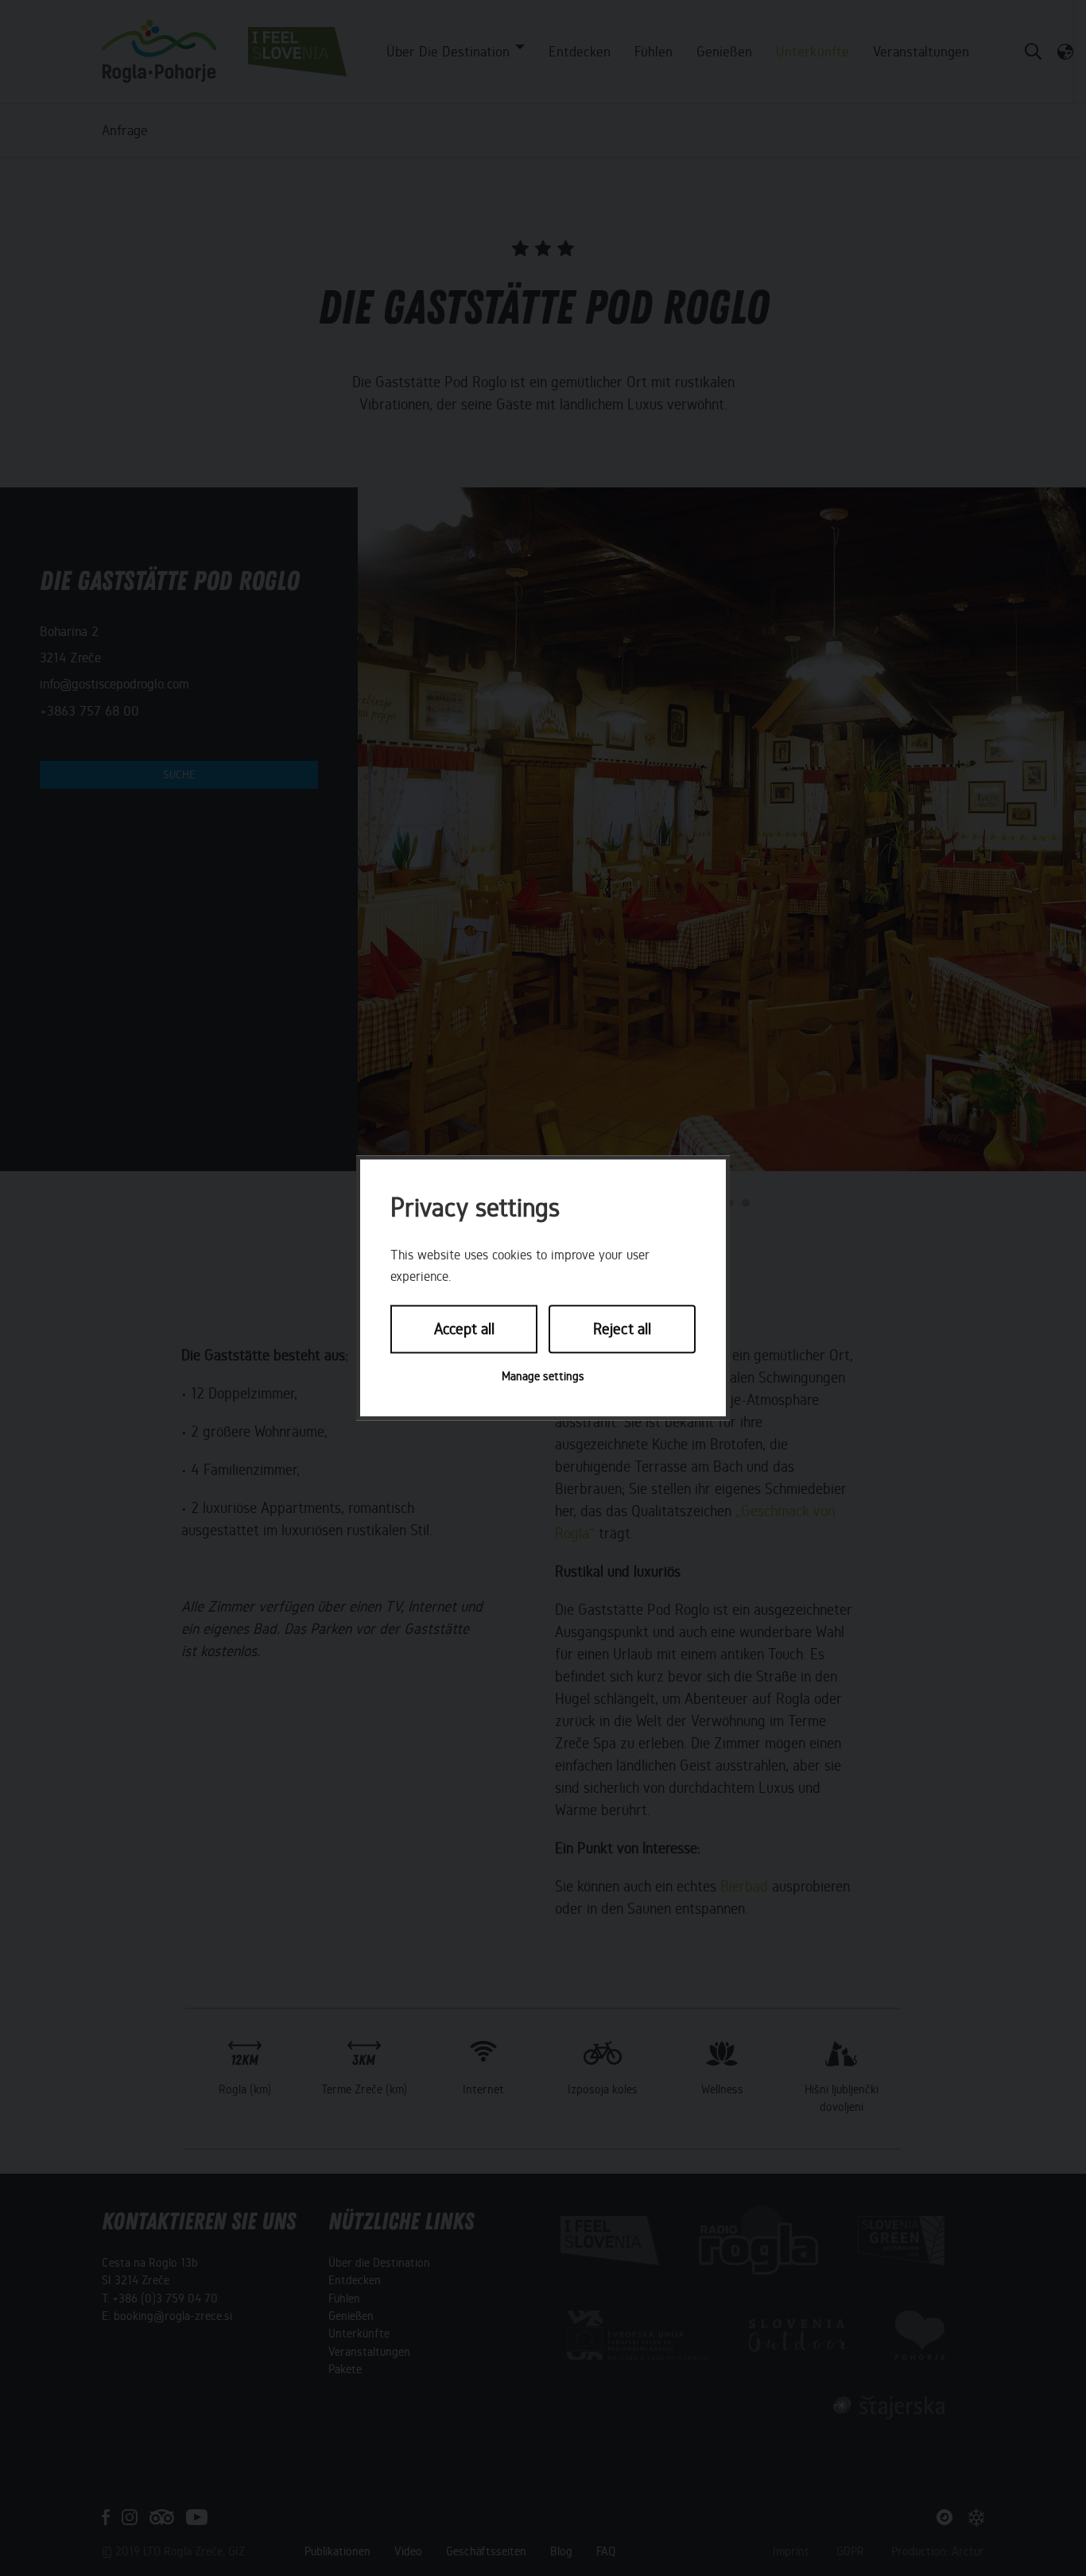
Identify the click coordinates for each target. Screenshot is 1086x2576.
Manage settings (543, 1376)
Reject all (622, 1329)
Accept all (464, 1329)
